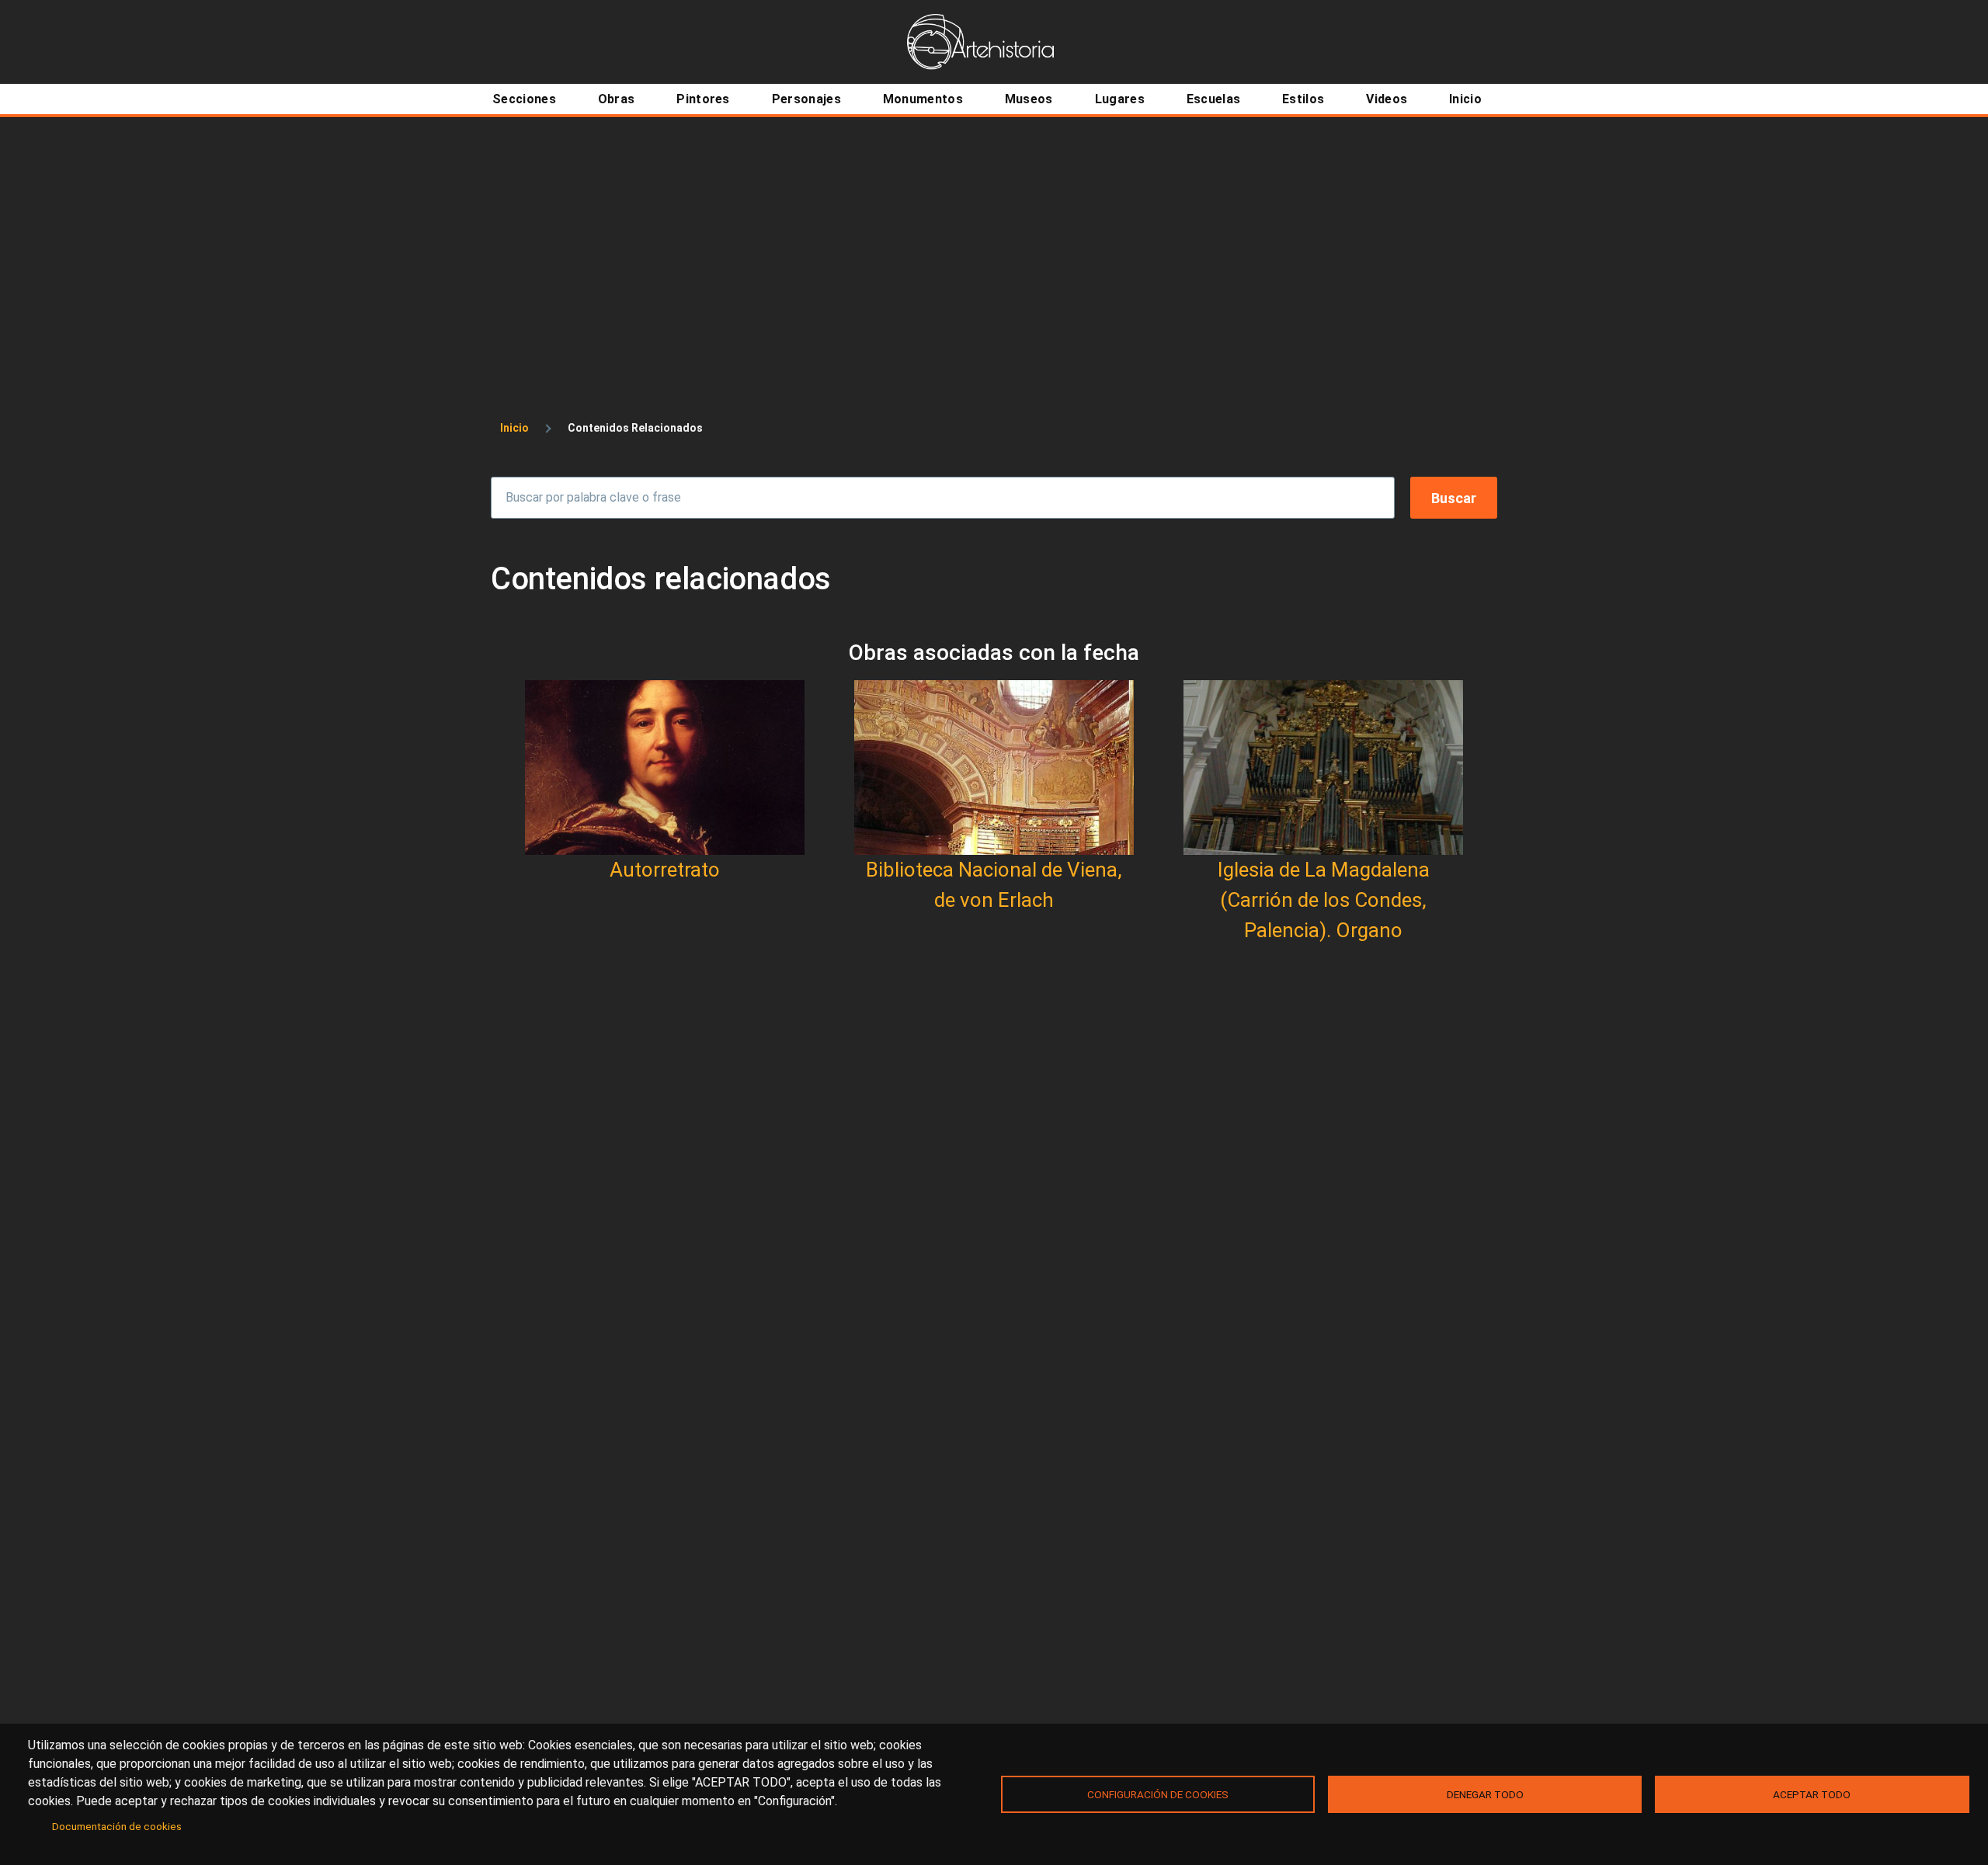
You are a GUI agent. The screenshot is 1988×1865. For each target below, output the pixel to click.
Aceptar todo (1812, 1794)
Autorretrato (665, 870)
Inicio (514, 428)
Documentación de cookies (117, 1826)
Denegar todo (1485, 1794)
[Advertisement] (994, 234)
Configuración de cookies (1158, 1794)
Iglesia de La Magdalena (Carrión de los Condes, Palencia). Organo (1324, 900)
